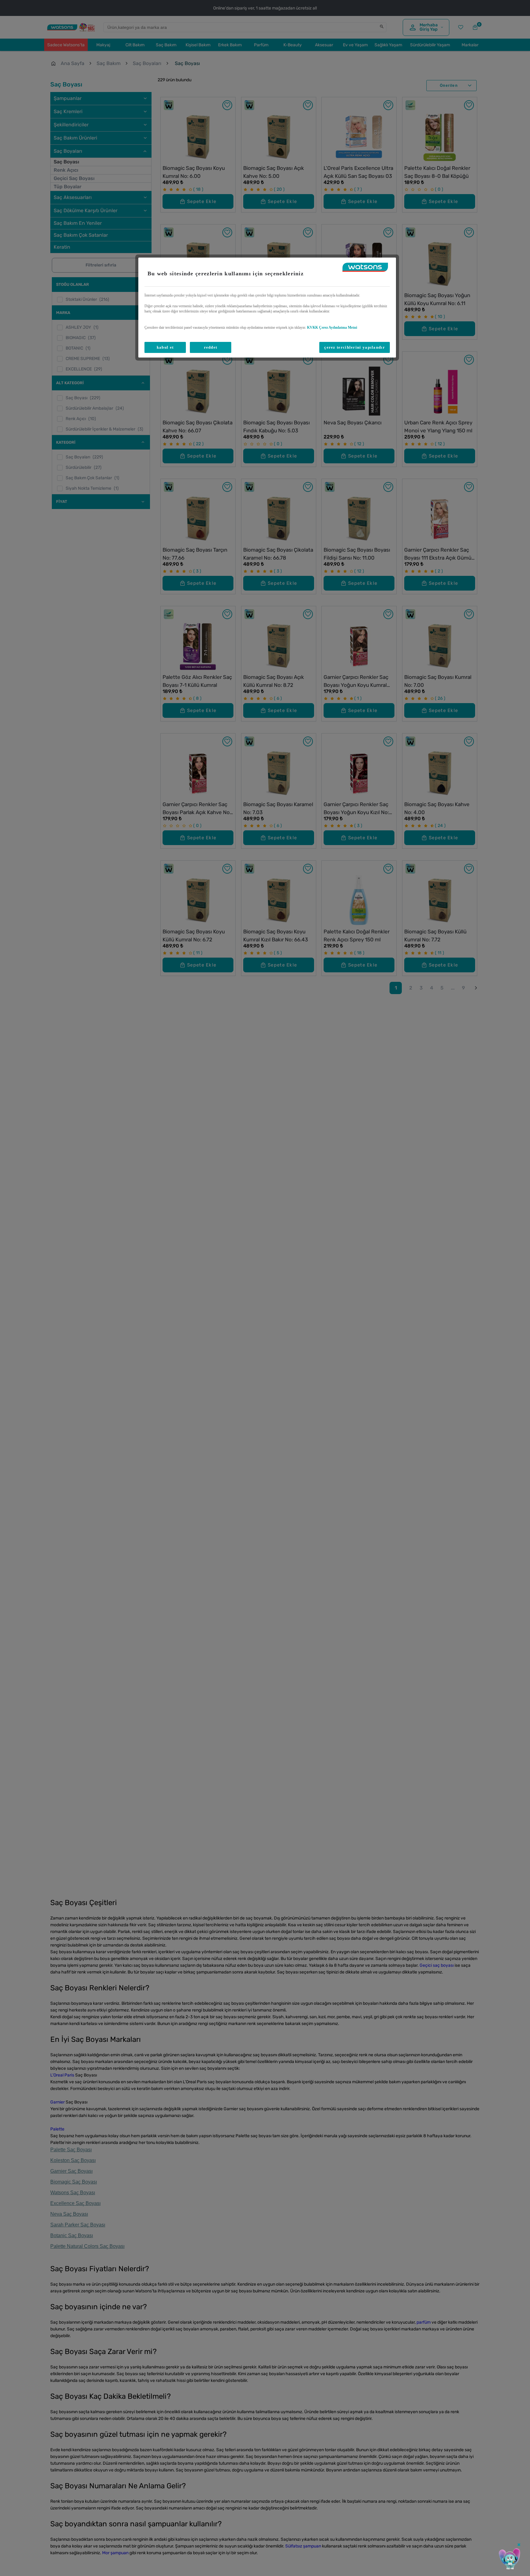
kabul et (165, 348)
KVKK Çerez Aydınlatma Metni (332, 327)
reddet (211, 348)
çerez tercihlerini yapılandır (355, 348)
